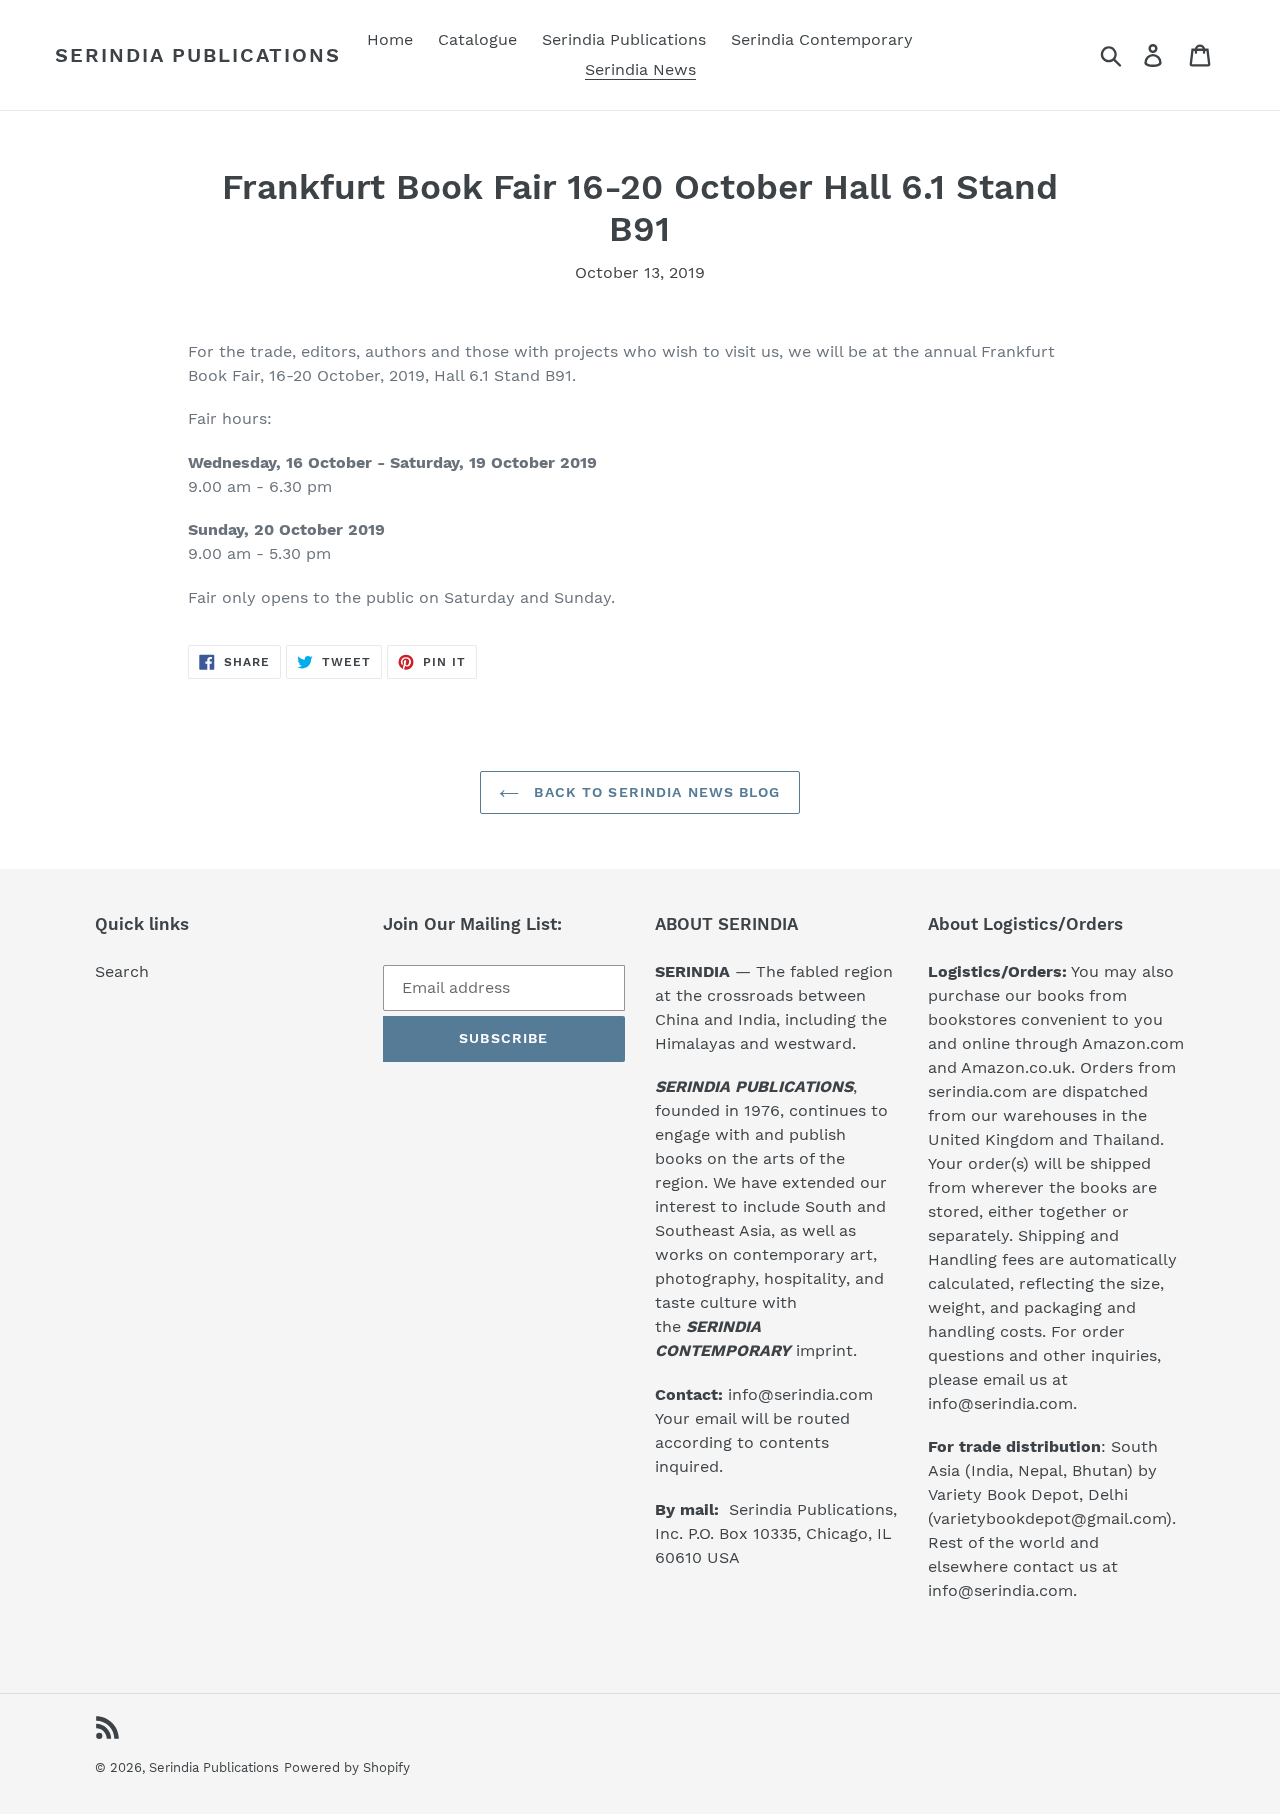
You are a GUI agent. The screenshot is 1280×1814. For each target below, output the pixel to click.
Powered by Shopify (347, 1767)
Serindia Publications (198, 55)
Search (122, 971)
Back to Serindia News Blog (654, 792)
